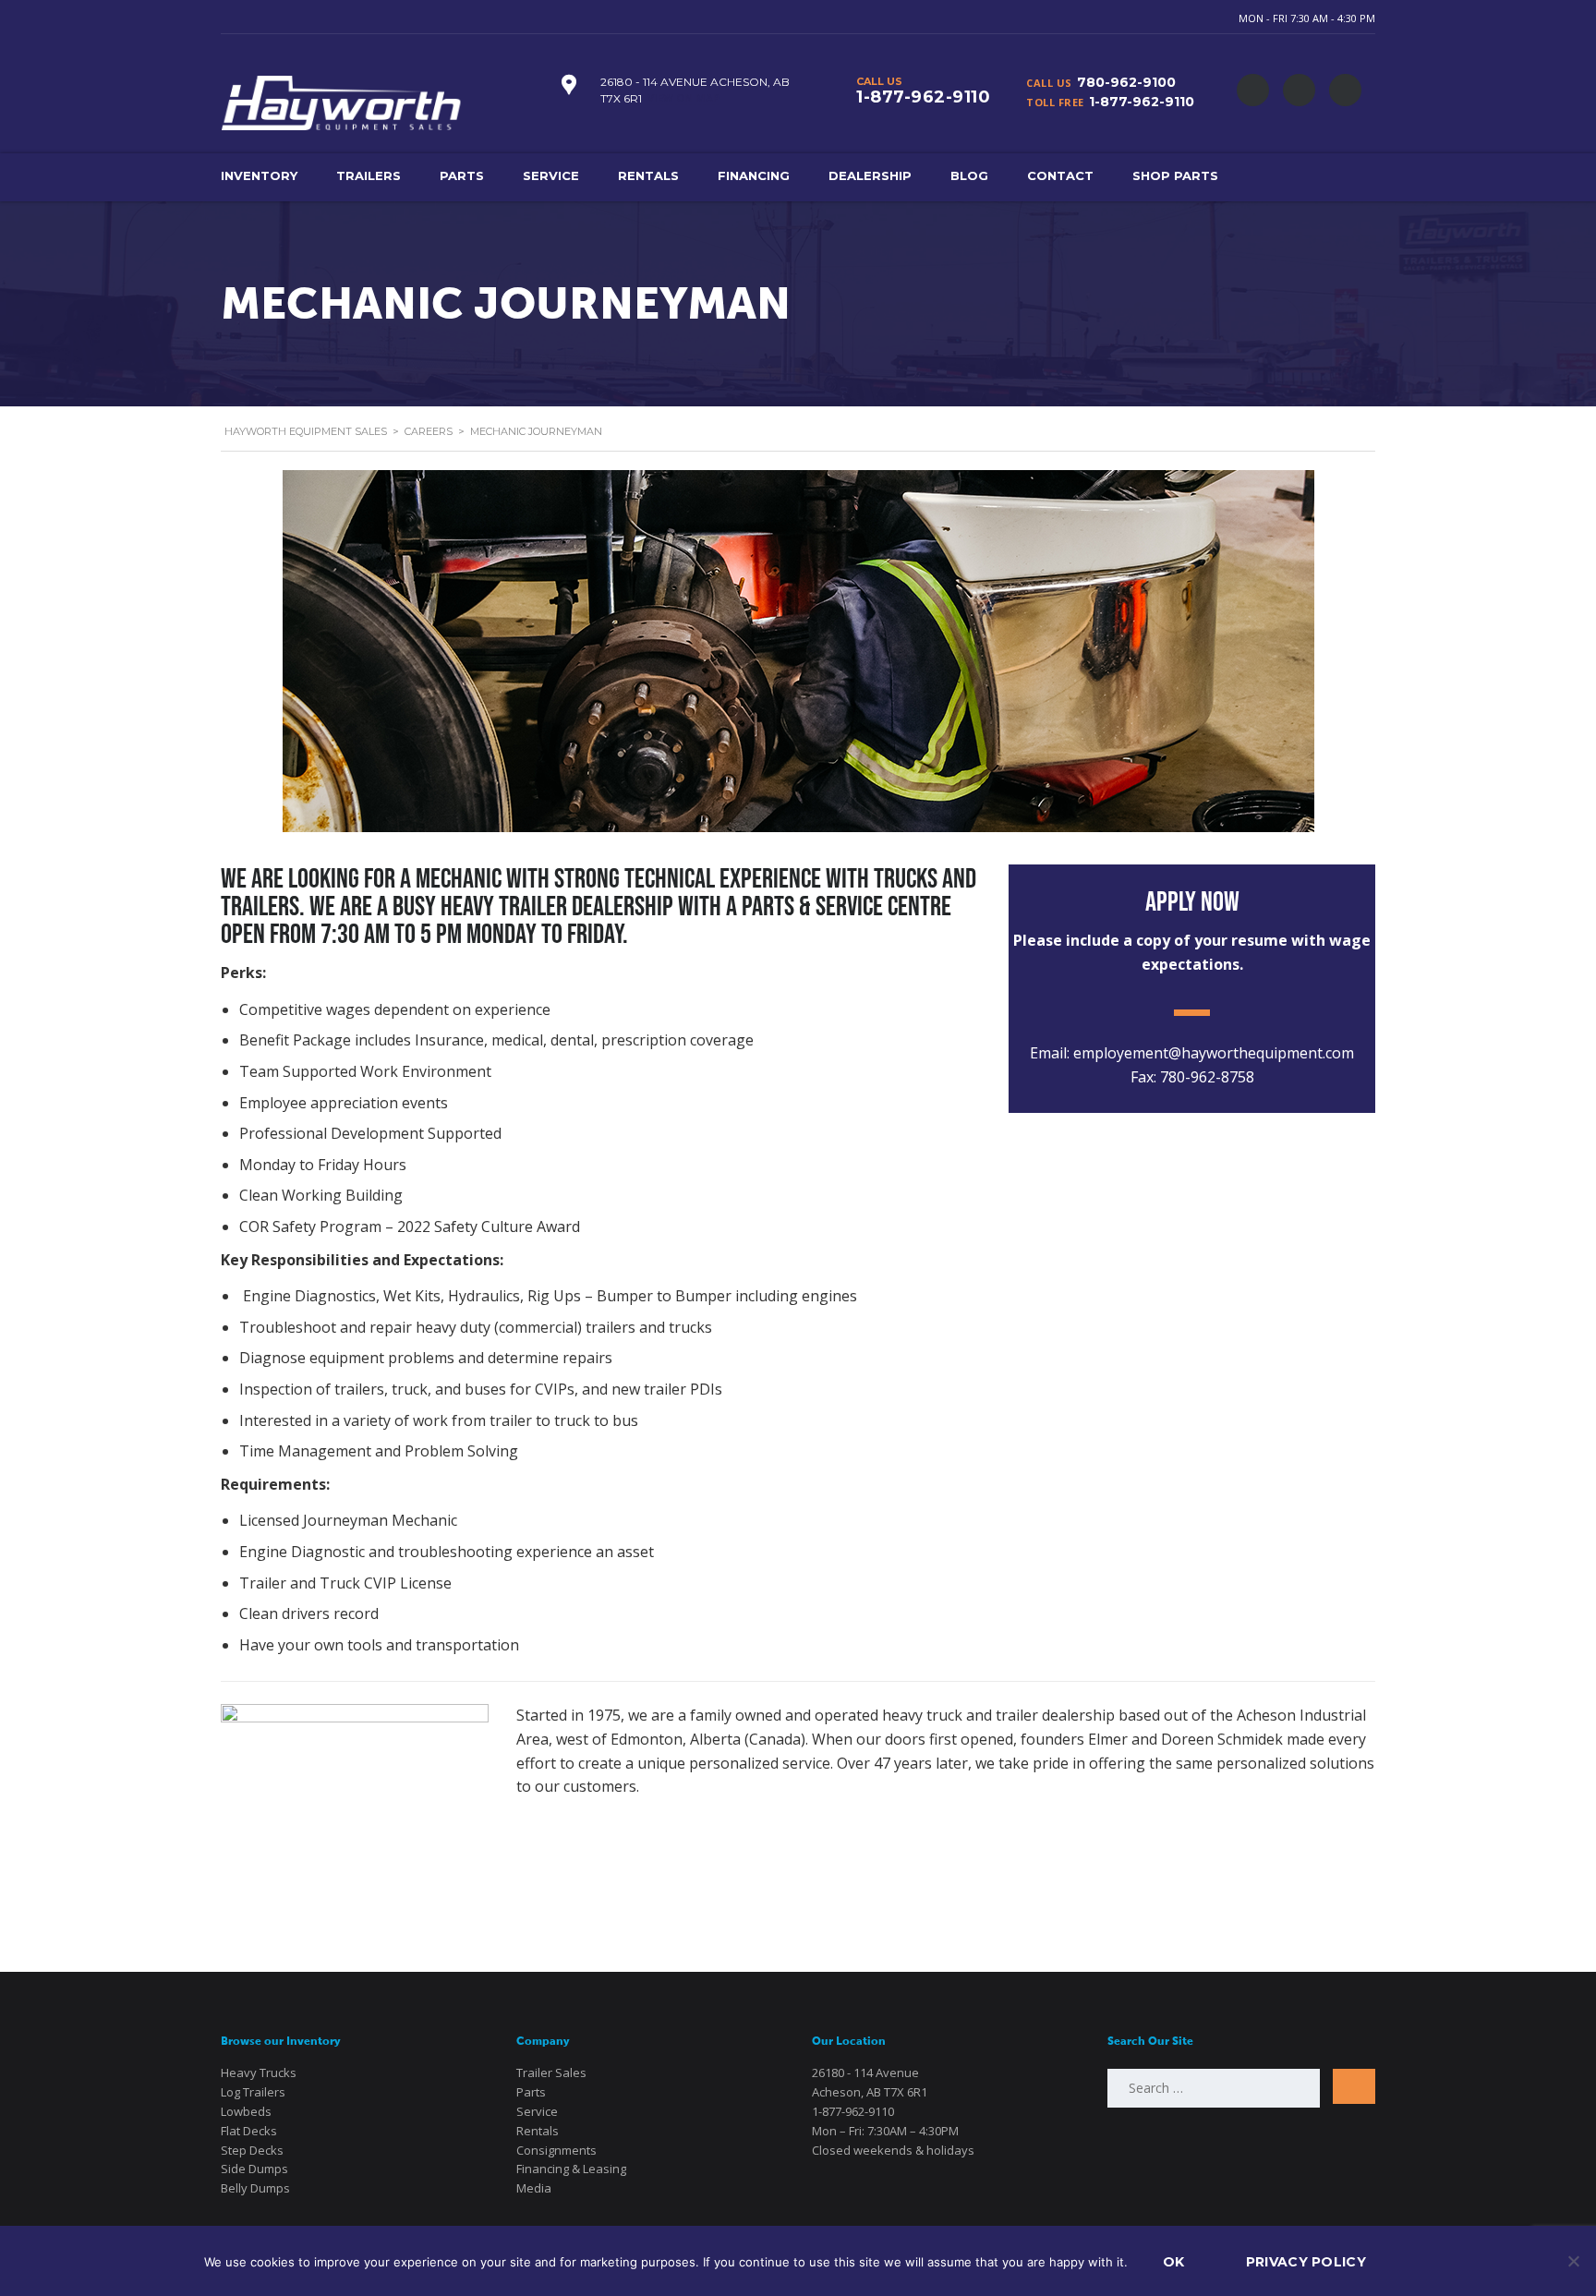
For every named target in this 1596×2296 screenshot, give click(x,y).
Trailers (369, 175)
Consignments (556, 2150)
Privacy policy (1306, 2262)
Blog (969, 175)
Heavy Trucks (259, 2072)
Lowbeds (246, 2111)
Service (551, 175)
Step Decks (252, 2150)
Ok (1174, 2262)
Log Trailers (253, 2092)
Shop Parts (1175, 175)
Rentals (648, 175)
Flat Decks (249, 2131)
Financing (754, 175)
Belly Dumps (255, 2188)
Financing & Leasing (571, 2169)
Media (534, 2188)
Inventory (259, 175)
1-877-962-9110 (1142, 102)
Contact (1060, 175)
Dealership (870, 175)
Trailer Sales (551, 2072)
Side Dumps (254, 2169)
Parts (462, 175)
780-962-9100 (1126, 82)
